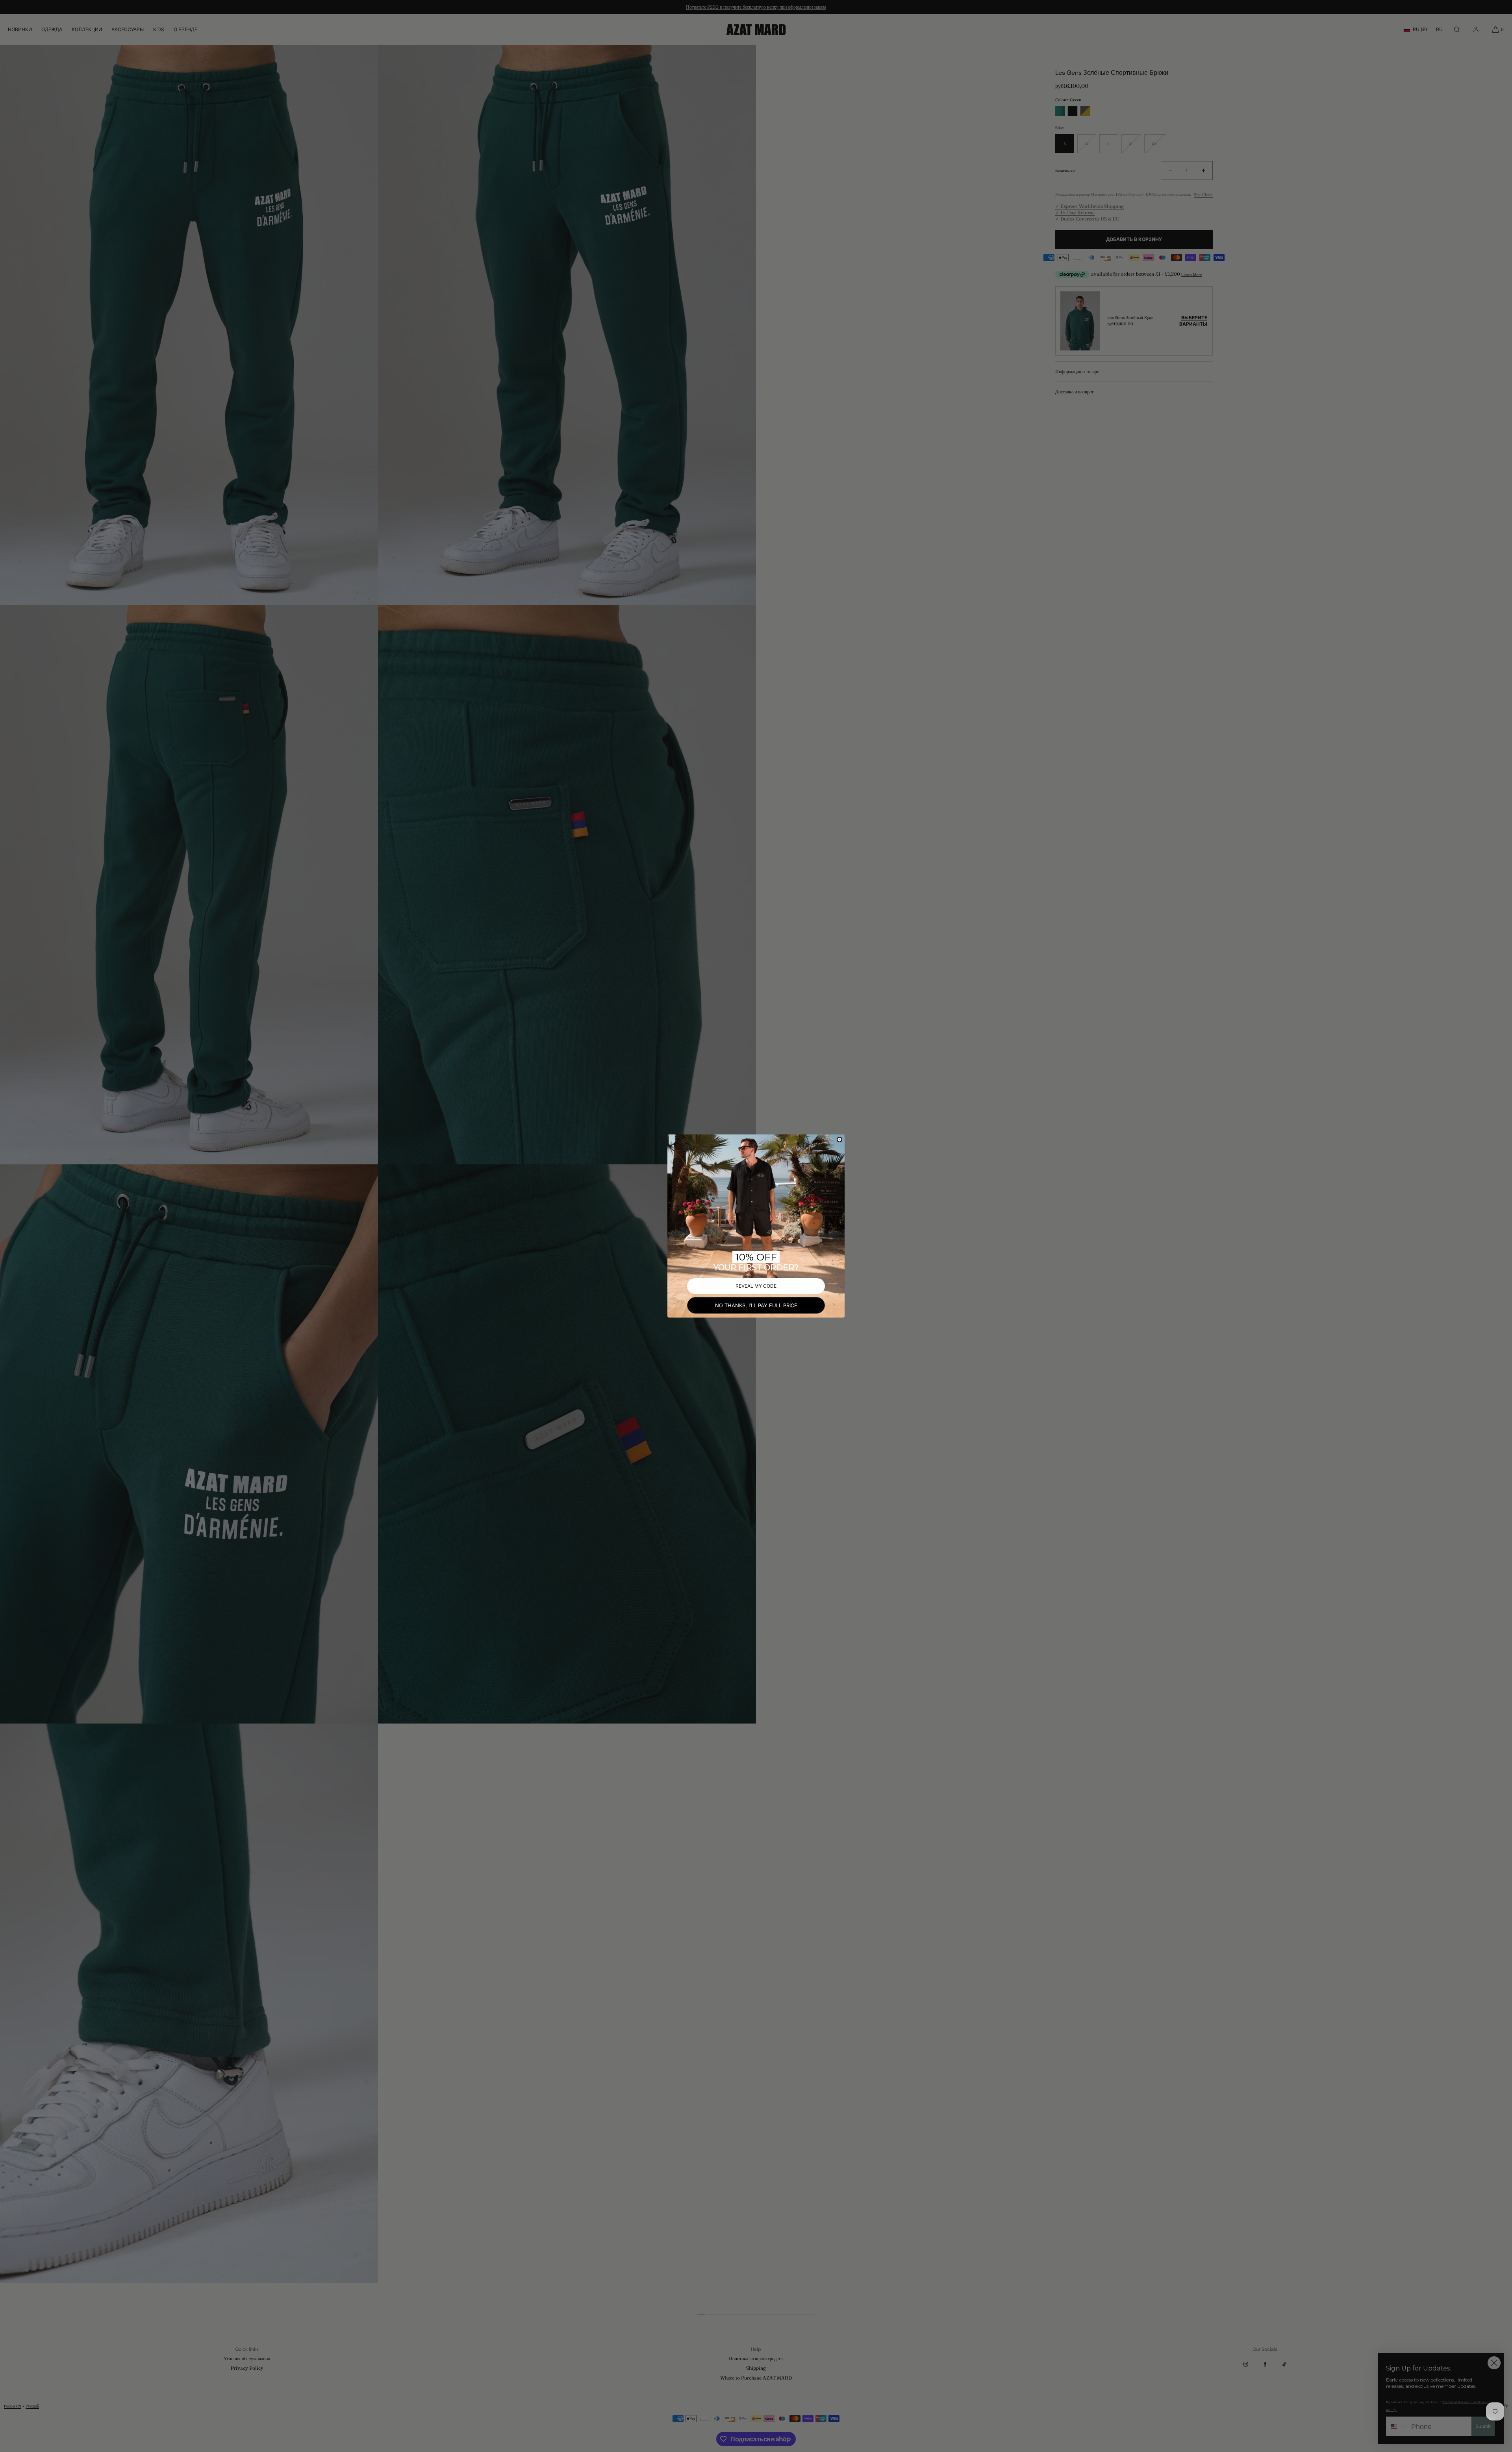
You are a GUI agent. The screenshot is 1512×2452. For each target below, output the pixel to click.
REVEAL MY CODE (756, 1286)
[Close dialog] (839, 1140)
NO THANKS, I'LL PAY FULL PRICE (756, 1305)
